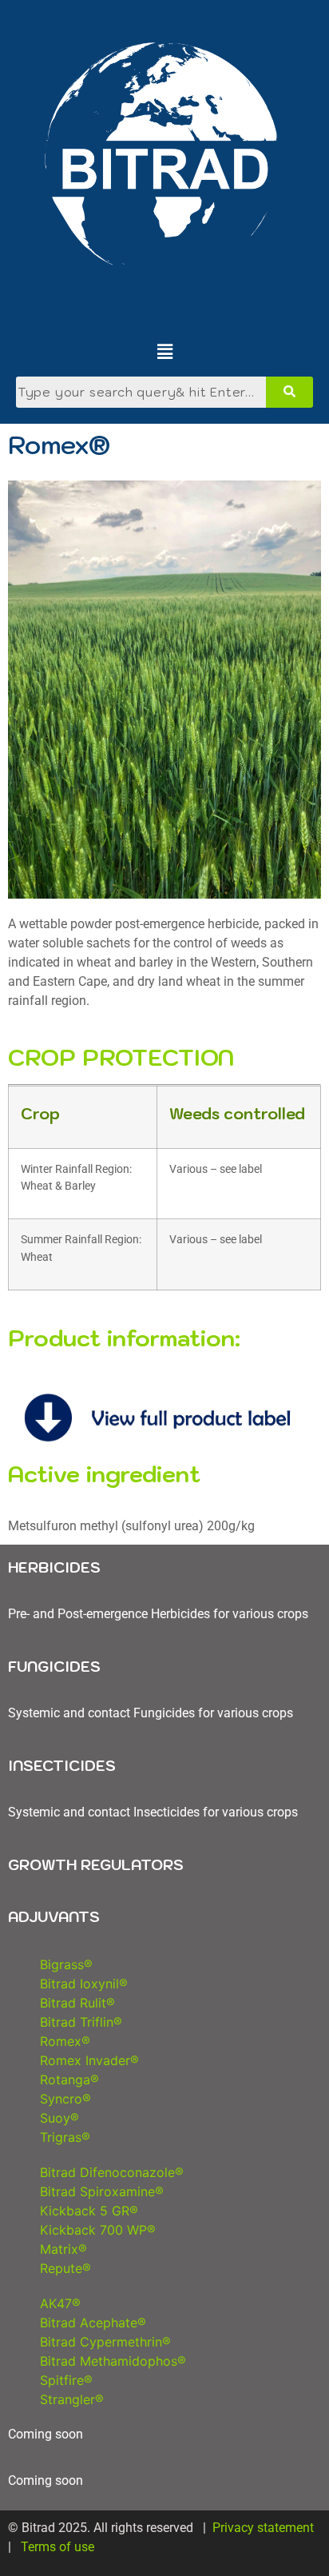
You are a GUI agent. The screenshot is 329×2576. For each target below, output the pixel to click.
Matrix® (63, 2249)
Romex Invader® (89, 2060)
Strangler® (74, 2399)
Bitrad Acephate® (93, 2323)
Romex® (65, 2041)
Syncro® (65, 2099)
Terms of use (59, 2547)
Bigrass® (66, 1964)
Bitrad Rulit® (77, 2003)
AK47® (60, 2303)
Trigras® (65, 2137)
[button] (165, 352)
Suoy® (59, 2118)
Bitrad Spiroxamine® (102, 2191)
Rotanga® (71, 2080)
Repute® (65, 2268)
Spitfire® (66, 2380)
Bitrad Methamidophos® (115, 2361)
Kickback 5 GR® (91, 2211)
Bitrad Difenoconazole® (112, 2172)
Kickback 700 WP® (98, 2230)
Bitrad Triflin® (81, 2022)
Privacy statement (263, 2528)
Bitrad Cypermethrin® (105, 2342)
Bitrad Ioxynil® (86, 1984)
